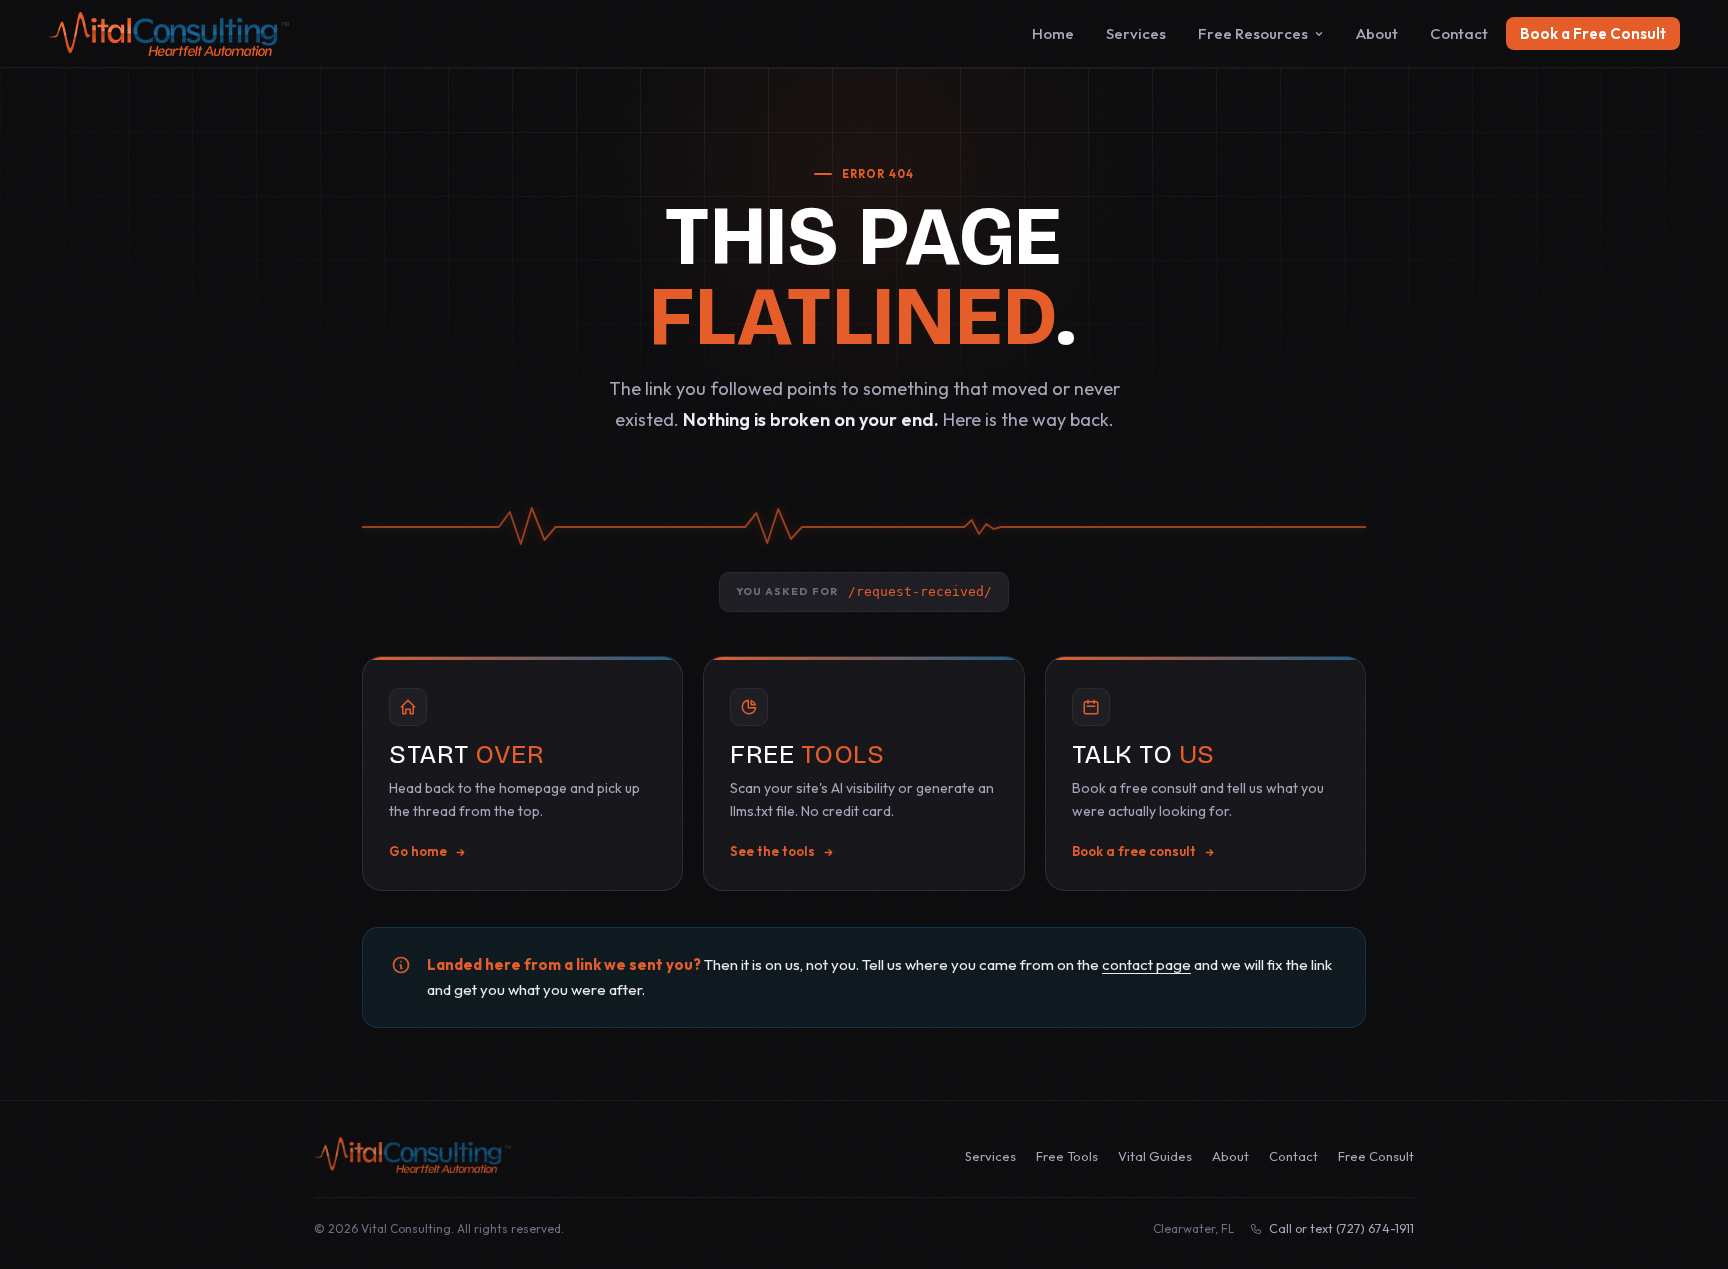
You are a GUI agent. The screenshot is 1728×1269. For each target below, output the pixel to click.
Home (1053, 33)
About (1377, 33)
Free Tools (1067, 1156)
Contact (1459, 33)
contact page (1146, 964)
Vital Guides (1155, 1156)
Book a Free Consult (1593, 33)
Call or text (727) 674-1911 (1341, 1228)
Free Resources (1253, 33)
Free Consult (1376, 1156)
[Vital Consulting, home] (412, 1155)
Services (1136, 33)
